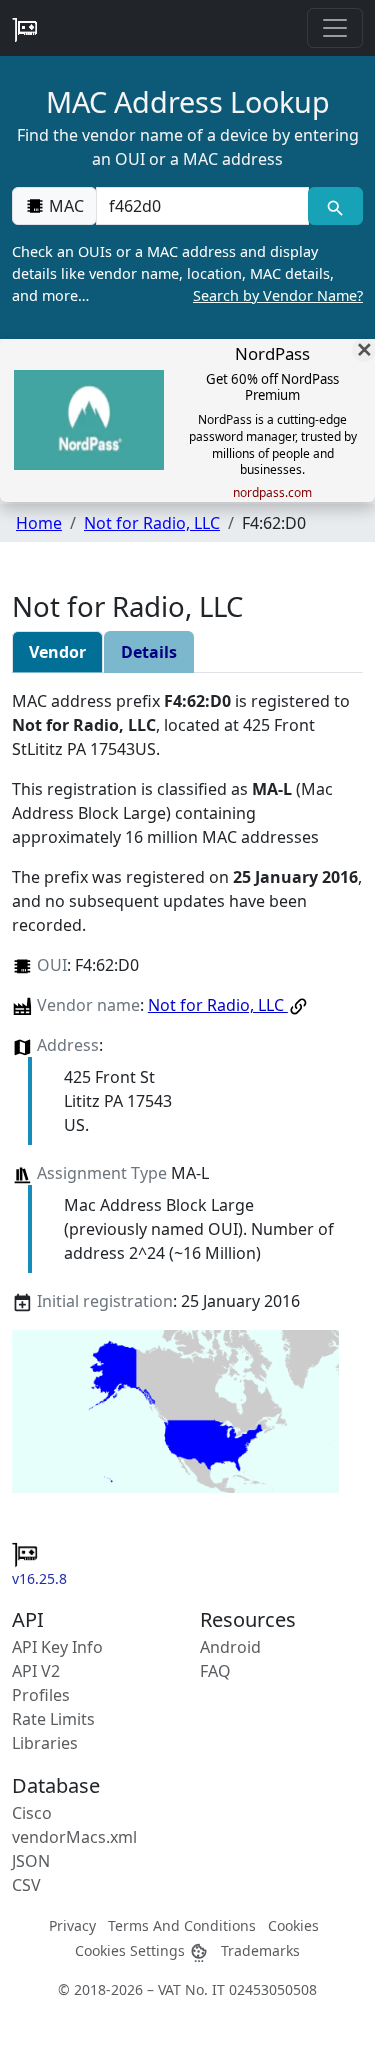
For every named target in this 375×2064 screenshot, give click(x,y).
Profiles (41, 1695)
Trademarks (260, 1950)
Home (39, 523)
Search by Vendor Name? (278, 295)
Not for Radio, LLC (152, 523)
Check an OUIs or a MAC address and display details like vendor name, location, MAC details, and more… (187, 273)
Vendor (57, 652)
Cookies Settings (132, 1950)
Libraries (45, 1743)
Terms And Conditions (182, 1925)
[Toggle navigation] (335, 28)
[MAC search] (335, 206)
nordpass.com (272, 493)
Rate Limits (53, 1719)
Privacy (72, 1925)
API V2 (36, 1671)
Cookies (293, 1925)
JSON (31, 1861)
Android (230, 1647)
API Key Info (57, 1647)
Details (149, 652)
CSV (26, 1885)
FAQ (215, 1671)
